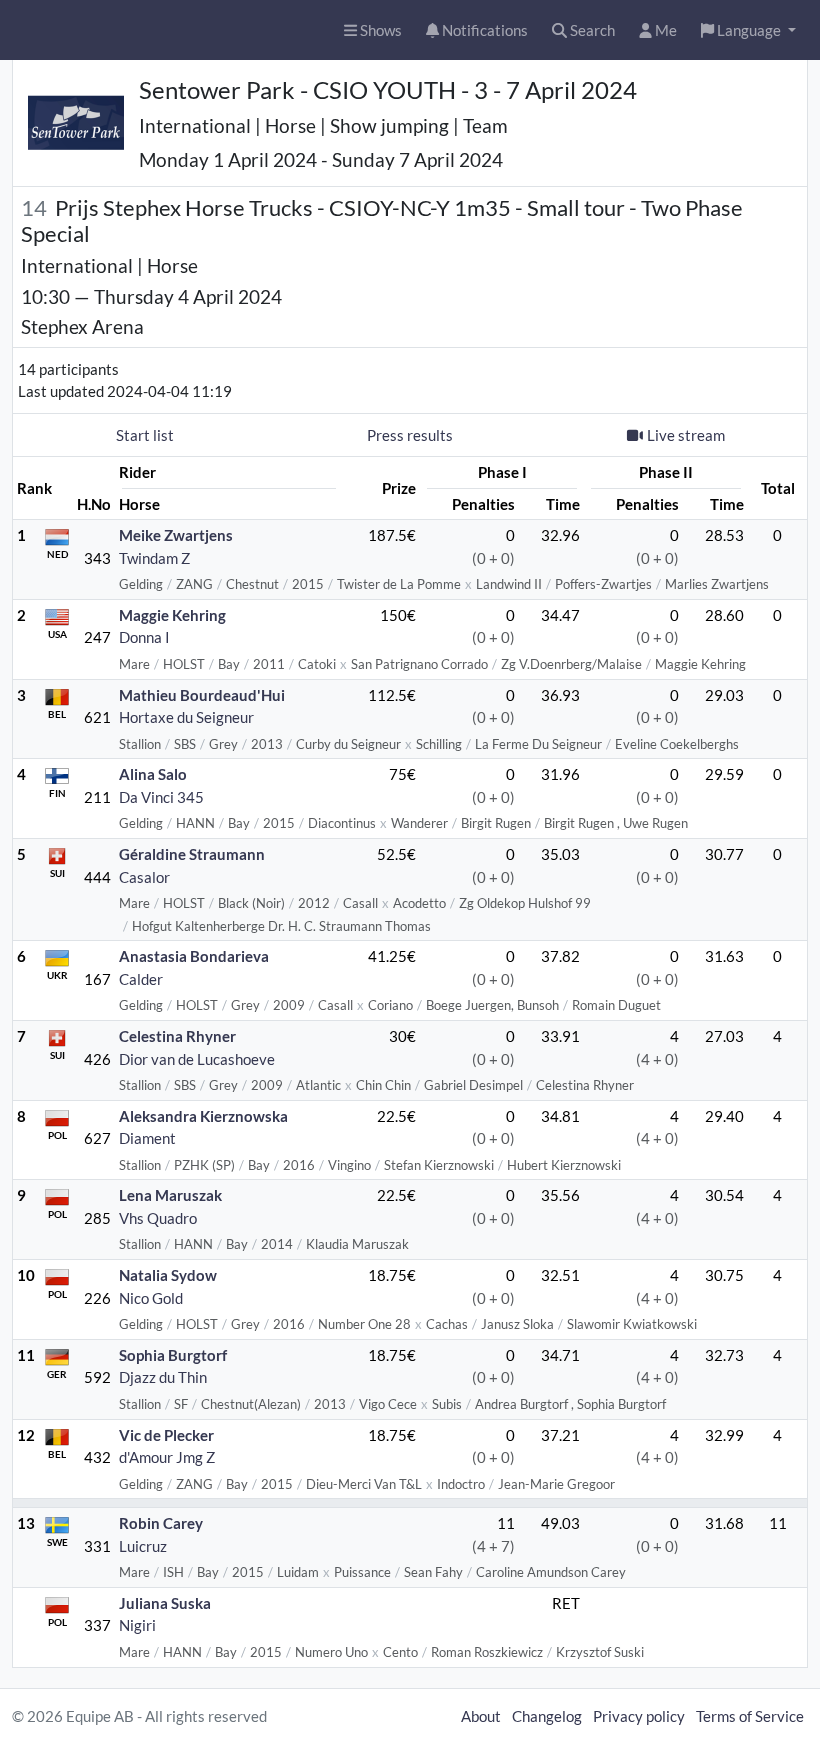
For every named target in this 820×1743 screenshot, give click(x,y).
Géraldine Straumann (192, 854)
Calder (141, 979)
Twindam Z (154, 558)
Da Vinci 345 (161, 797)
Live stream (686, 435)
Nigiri (137, 1625)
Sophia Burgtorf (173, 1355)
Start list (145, 435)
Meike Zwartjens (176, 535)
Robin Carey (161, 1523)
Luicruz (143, 1546)
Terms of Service (750, 1716)
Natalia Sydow (168, 1275)
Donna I (144, 637)
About (481, 1716)
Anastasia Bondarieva (194, 956)
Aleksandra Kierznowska (203, 1116)
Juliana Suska (165, 1603)
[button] (748, 30)
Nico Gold (151, 1298)
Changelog (547, 1716)
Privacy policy (639, 1716)
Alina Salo (153, 774)
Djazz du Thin (163, 1377)
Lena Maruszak (170, 1195)
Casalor (144, 877)
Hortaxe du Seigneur (186, 717)
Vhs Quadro (158, 1218)
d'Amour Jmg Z (167, 1457)
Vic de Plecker (166, 1435)
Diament (147, 1138)
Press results (410, 435)
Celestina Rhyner (177, 1036)
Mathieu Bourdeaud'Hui (202, 695)
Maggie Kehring (172, 615)
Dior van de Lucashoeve (197, 1059)
